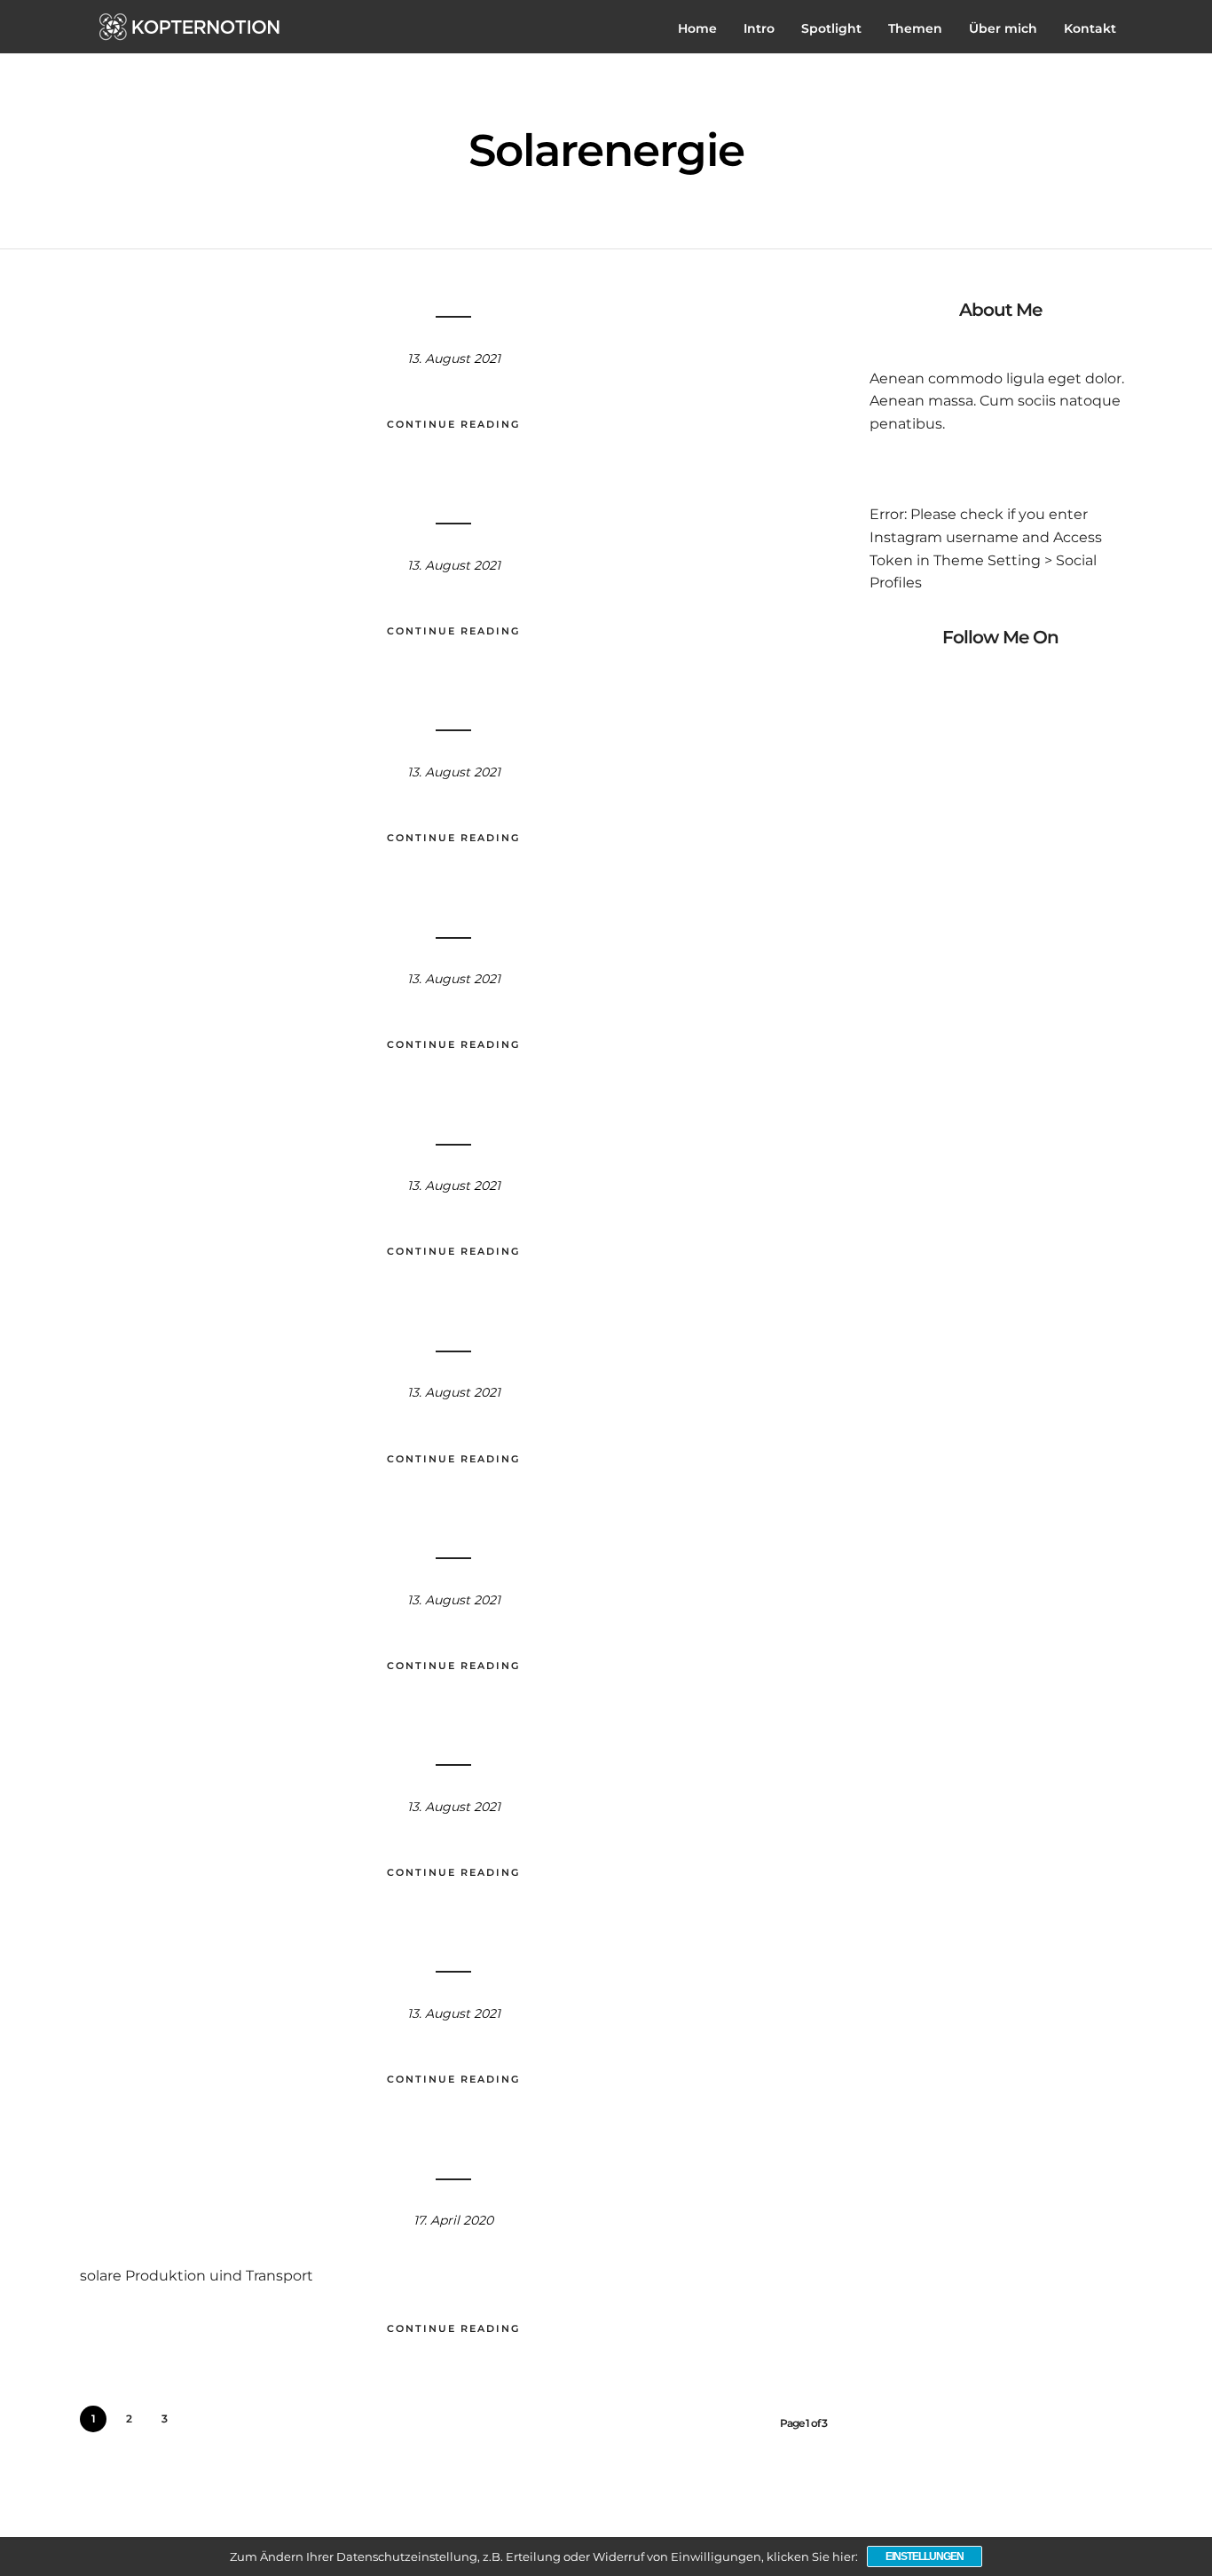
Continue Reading (453, 424)
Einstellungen (925, 2556)
